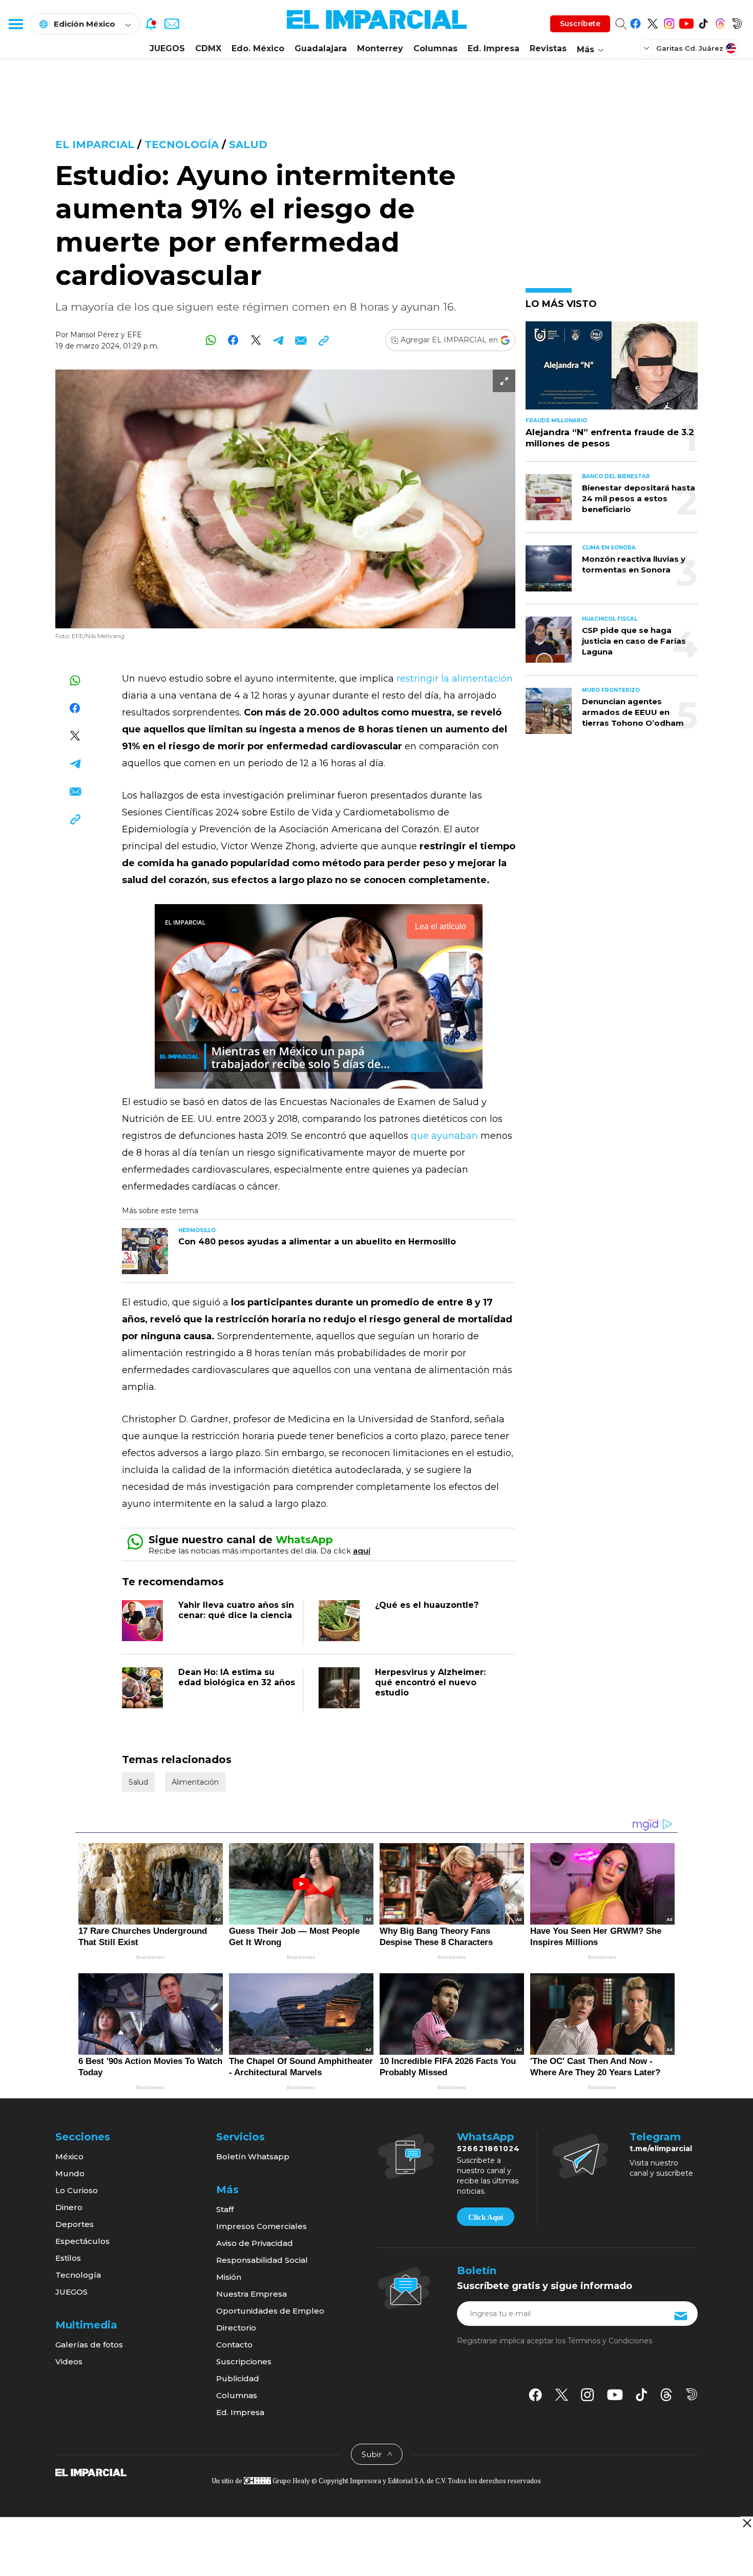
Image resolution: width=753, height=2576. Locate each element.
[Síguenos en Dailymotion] (737, 22)
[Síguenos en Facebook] (635, 22)
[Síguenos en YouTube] (686, 22)
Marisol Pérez (95, 335)
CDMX (208, 48)
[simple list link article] (612, 370)
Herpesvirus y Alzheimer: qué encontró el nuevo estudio (430, 1682)
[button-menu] (15, 24)
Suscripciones (244, 2362)
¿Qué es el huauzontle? (427, 1605)
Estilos (68, 2258)
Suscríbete (580, 24)
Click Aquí (486, 2217)
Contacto (234, 2345)
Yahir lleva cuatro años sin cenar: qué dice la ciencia (236, 1610)
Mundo (70, 2173)
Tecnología (182, 145)
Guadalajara (321, 48)
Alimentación (195, 1782)
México (69, 2156)
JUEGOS (167, 48)
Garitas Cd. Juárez (690, 48)
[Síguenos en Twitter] (652, 22)
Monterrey (380, 48)
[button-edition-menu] (647, 48)
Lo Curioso (77, 2190)
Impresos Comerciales (262, 2226)
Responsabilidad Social (262, 2260)
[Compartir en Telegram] (278, 340)
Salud (248, 145)
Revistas (548, 48)
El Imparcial (95, 145)
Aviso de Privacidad (255, 2243)
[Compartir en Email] (301, 340)
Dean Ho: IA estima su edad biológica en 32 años (237, 1677)
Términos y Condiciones (610, 2341)
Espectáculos (82, 2241)
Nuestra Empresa (252, 2294)
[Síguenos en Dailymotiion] (692, 2394)
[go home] (91, 2472)
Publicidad (238, 2378)
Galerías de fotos (89, 2345)
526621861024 (488, 2149)
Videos (69, 2362)
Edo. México (258, 48)
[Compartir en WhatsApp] (211, 340)
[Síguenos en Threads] (720, 22)
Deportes (75, 2224)
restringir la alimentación (453, 679)
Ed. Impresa (494, 48)
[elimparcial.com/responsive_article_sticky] (747, 2523)
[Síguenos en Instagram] (669, 22)
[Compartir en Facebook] (233, 340)
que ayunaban (446, 1136)
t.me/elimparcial (661, 2149)
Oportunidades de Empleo (270, 2311)
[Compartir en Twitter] (256, 340)
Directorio (236, 2328)
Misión (229, 2277)
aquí (362, 1551)
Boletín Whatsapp (253, 2156)
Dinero (69, 2207)
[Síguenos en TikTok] (703, 22)
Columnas (435, 48)
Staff (225, 2209)
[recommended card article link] (145, 1251)
